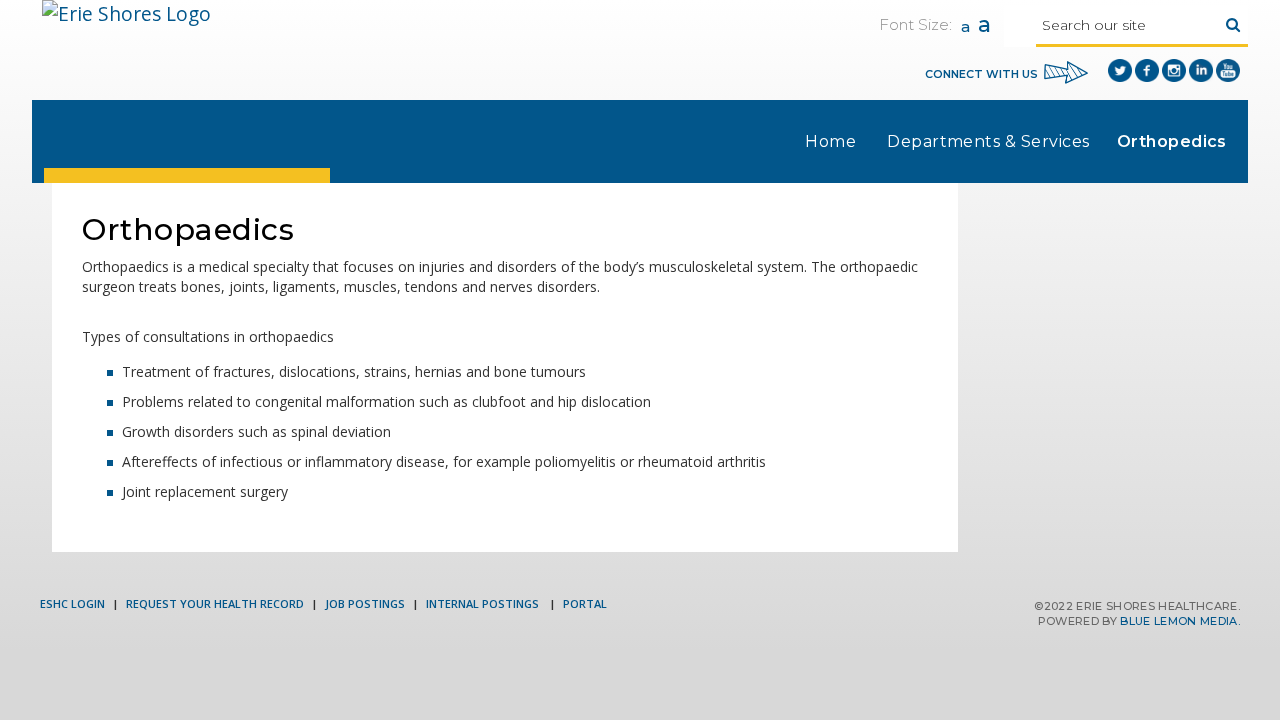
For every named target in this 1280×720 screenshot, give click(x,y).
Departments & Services (988, 141)
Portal (585, 603)
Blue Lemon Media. (1180, 621)
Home (830, 141)
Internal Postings (484, 603)
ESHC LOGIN (72, 603)
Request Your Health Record (215, 603)
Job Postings (365, 603)
